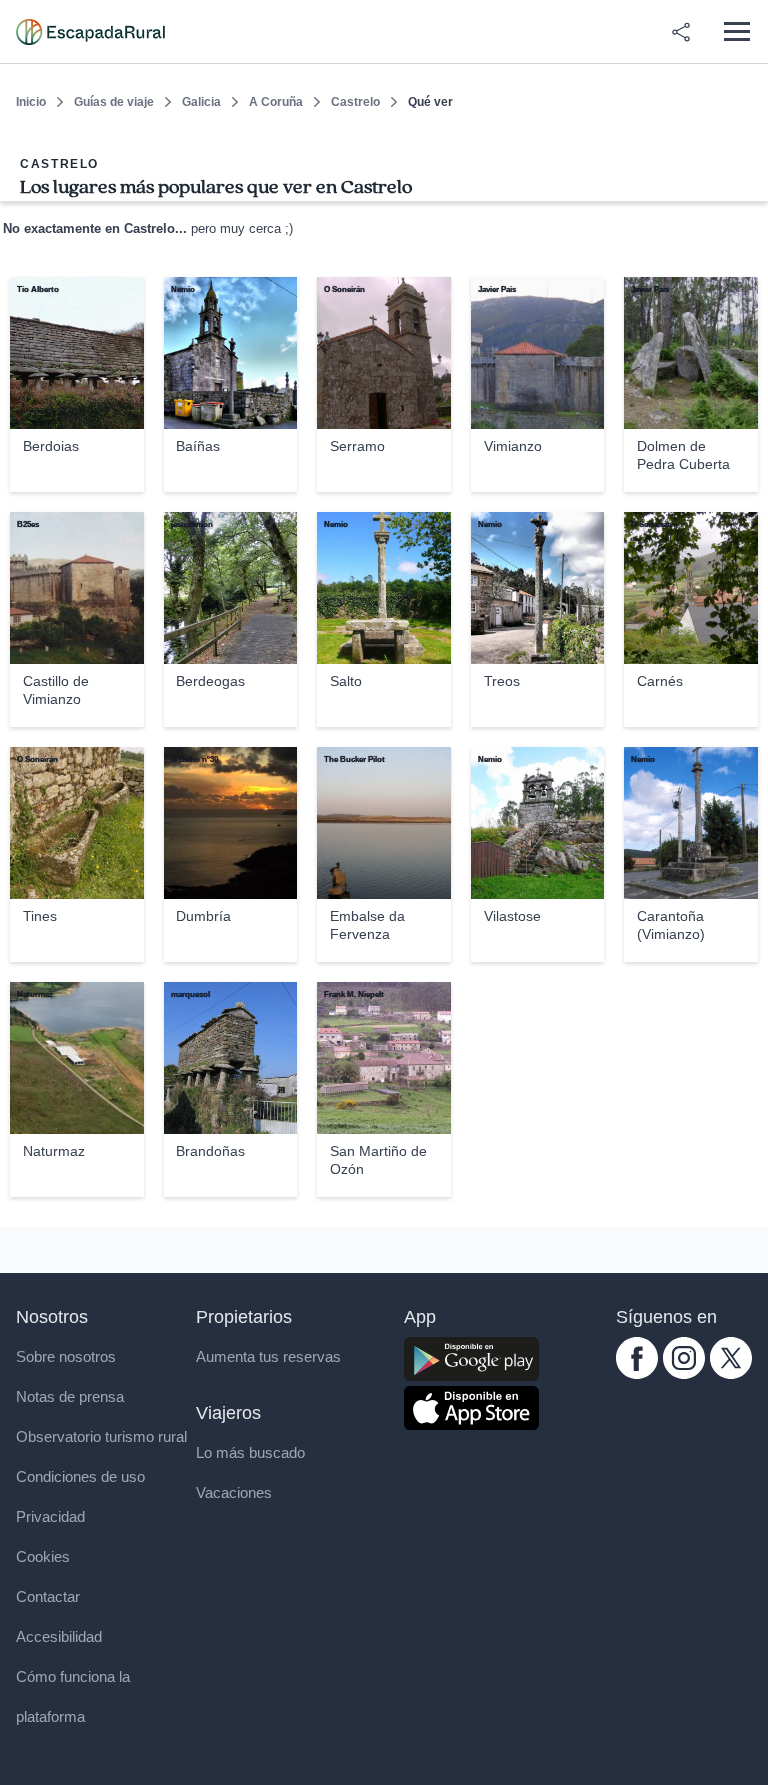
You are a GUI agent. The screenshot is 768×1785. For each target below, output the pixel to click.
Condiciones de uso (80, 1476)
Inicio (31, 102)
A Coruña (276, 102)
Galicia (201, 102)
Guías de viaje (114, 102)
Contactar (48, 1596)
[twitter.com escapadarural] (731, 1373)
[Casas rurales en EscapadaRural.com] (90, 32)
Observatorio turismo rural (101, 1436)
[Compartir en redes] (681, 32)
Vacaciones (234, 1492)
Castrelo (355, 102)
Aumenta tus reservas (268, 1356)
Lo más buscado (250, 1452)
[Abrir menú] (736, 31)
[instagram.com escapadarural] (684, 1373)
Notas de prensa (70, 1396)
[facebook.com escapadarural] (637, 1373)
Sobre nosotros (66, 1356)
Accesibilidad (59, 1636)
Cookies (43, 1556)
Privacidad (50, 1516)
